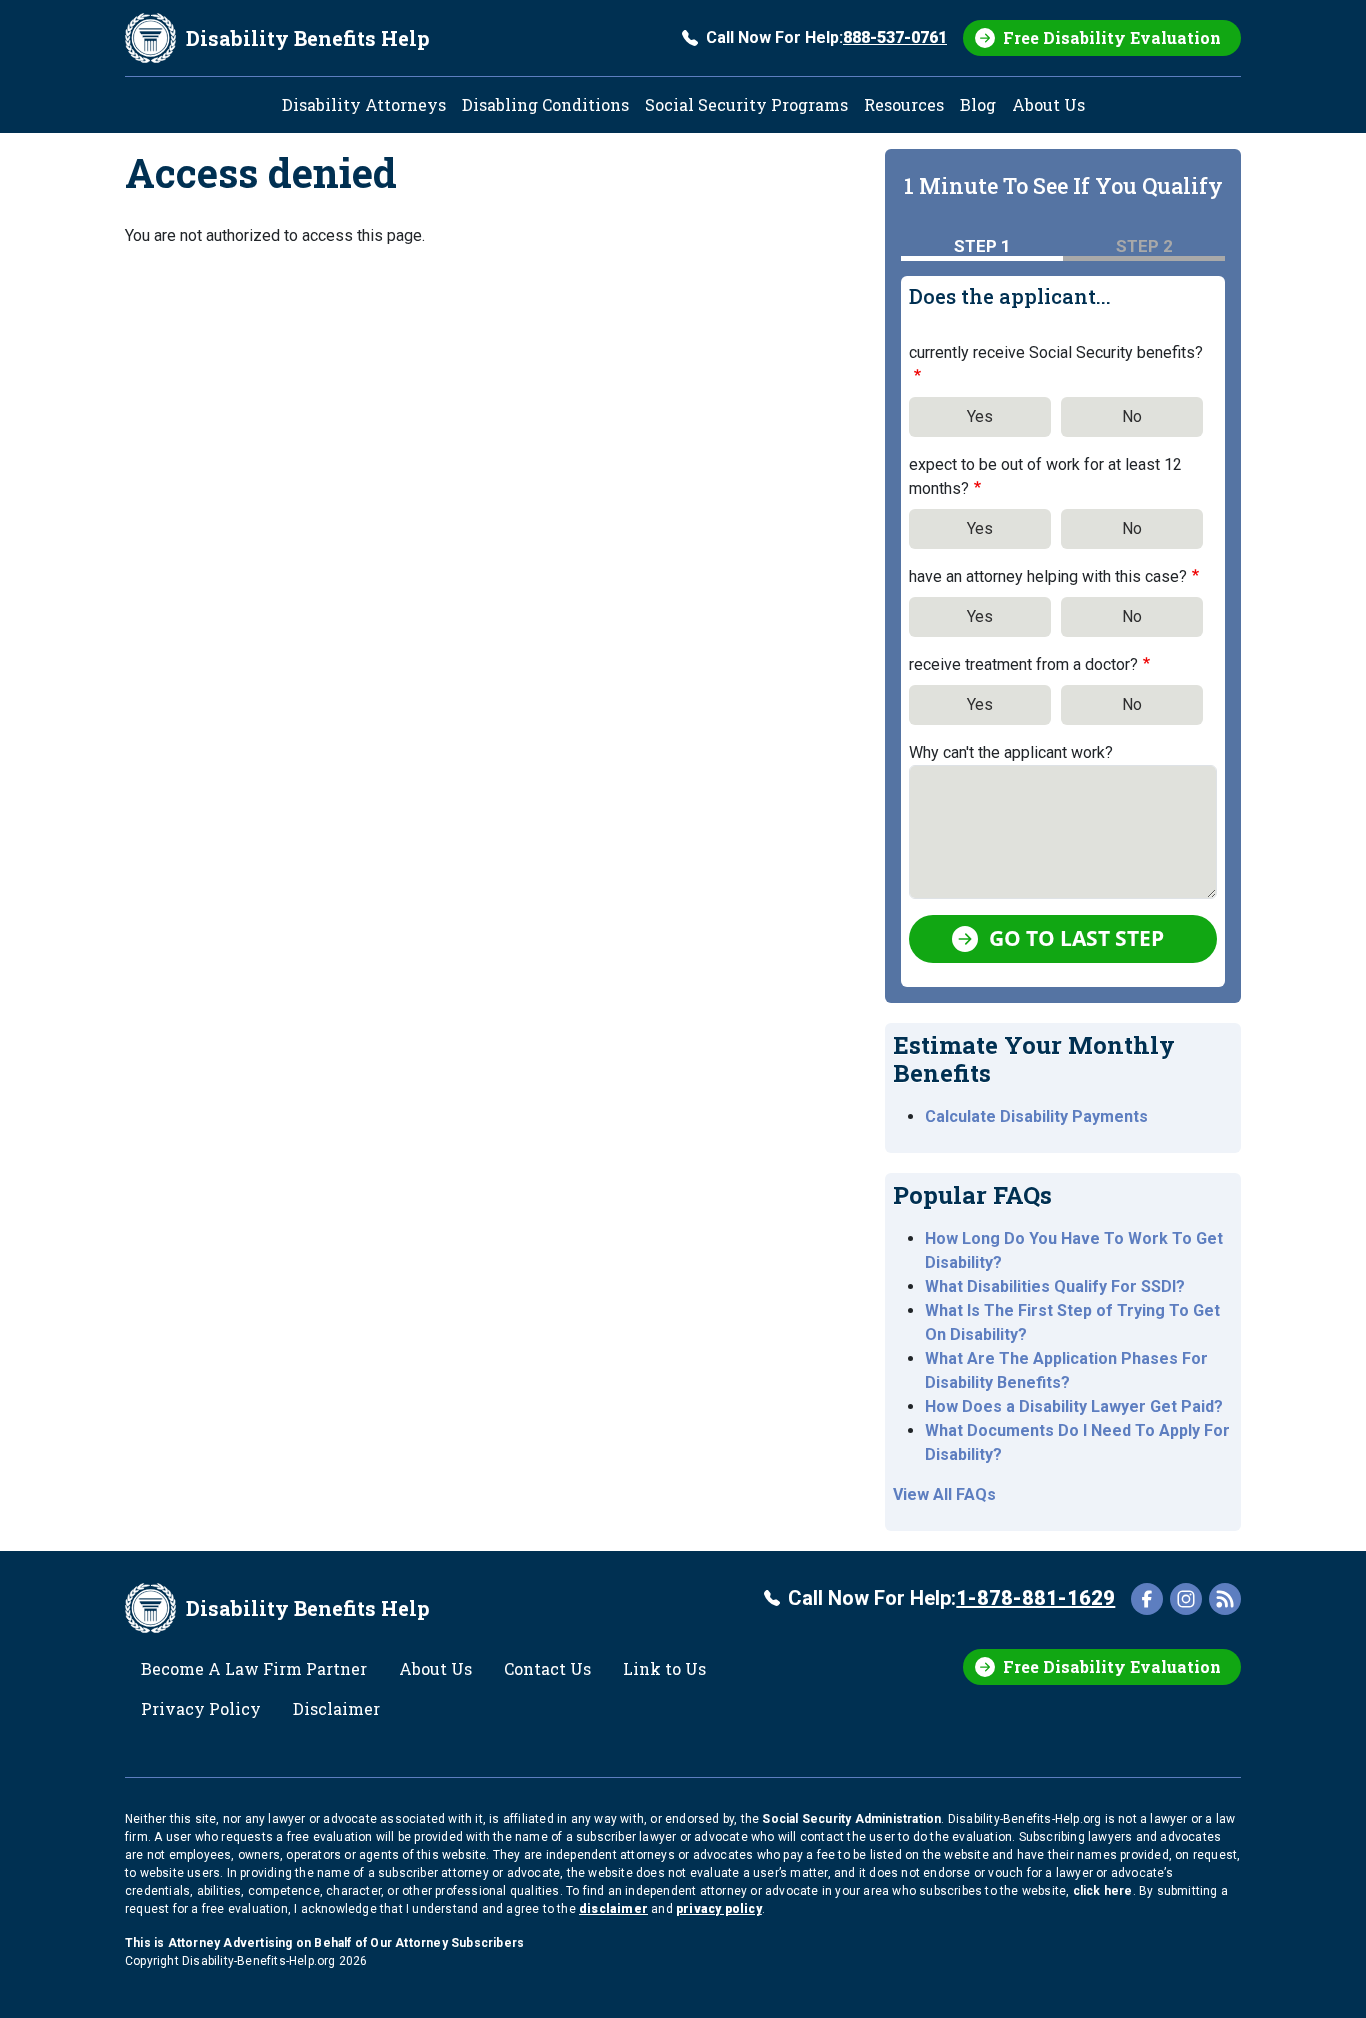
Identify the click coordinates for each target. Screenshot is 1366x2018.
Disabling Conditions (545, 104)
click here (1103, 1891)
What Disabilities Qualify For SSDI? (1055, 1286)
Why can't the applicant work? (1011, 752)
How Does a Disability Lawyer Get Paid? (1074, 1406)
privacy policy (719, 1909)
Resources (904, 104)
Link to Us (664, 1668)
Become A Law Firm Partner (254, 1668)
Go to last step (1076, 938)
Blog (978, 104)
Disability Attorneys (364, 104)
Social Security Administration (851, 1819)
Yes (980, 416)
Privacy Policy (201, 1708)
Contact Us (547, 1668)
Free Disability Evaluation (1112, 37)
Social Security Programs (746, 104)
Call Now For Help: (826, 37)
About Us (1048, 104)
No (1132, 416)
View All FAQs (944, 1494)
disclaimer (613, 1909)
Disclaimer (336, 1708)
